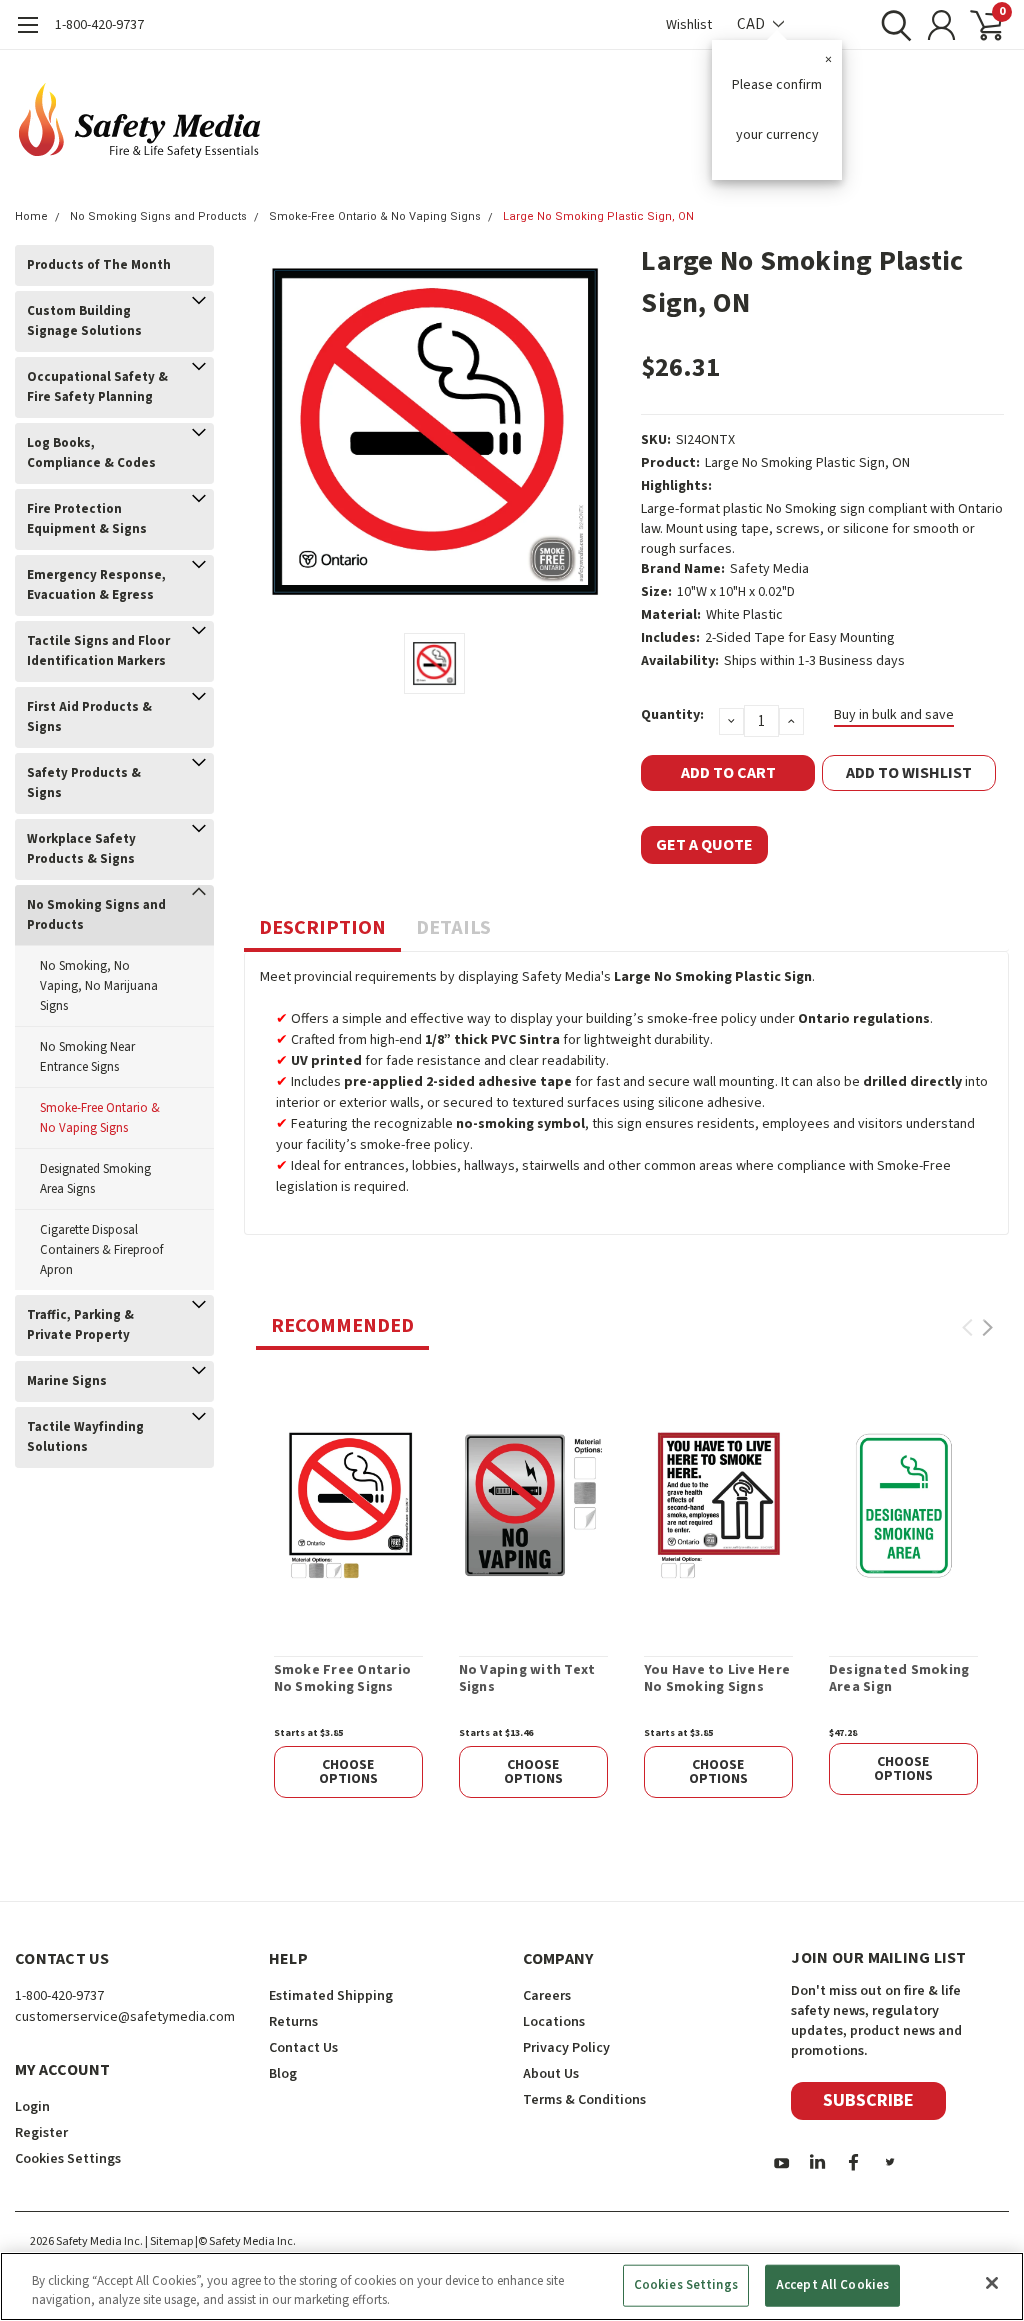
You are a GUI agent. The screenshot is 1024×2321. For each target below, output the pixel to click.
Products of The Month (99, 265)
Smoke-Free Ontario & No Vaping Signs (375, 216)
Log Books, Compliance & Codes (91, 453)
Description (322, 928)
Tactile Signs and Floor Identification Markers (98, 651)
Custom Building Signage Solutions (84, 321)
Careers (547, 1996)
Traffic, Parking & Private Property (80, 1325)
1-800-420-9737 (99, 25)
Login (32, 2107)
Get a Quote (704, 845)
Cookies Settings (686, 2285)
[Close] (992, 2283)
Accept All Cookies (832, 2285)
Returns (293, 2022)
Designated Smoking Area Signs (95, 1179)
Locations (554, 2022)
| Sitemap (169, 2241)
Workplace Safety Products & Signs (81, 849)
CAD (752, 24)
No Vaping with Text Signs (527, 1679)
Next (987, 1327)
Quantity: (672, 715)
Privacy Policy (566, 2048)
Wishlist (689, 25)
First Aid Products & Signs (89, 717)
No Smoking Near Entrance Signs (87, 1057)
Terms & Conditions (584, 2100)
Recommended (342, 1326)
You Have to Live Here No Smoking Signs (717, 1679)
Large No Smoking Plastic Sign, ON (598, 216)
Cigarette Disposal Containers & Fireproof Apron (101, 1250)
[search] (891, 25)
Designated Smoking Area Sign (899, 1679)
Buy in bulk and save (894, 715)
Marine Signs (67, 1381)
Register (41, 2133)
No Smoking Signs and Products (158, 216)
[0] (979, 25)
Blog (283, 2074)
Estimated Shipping (331, 1996)
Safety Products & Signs (84, 783)
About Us (551, 2074)
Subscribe (868, 2100)
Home (31, 216)
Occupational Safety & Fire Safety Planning (97, 387)
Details (453, 928)
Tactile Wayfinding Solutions (85, 1437)
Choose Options (348, 1772)
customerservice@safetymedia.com (125, 2017)
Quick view (348, 1505)
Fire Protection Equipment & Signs (87, 519)
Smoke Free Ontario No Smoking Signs (343, 1679)
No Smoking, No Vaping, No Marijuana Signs (99, 986)
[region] (512, 2286)
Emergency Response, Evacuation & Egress (96, 585)
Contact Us (303, 2048)
